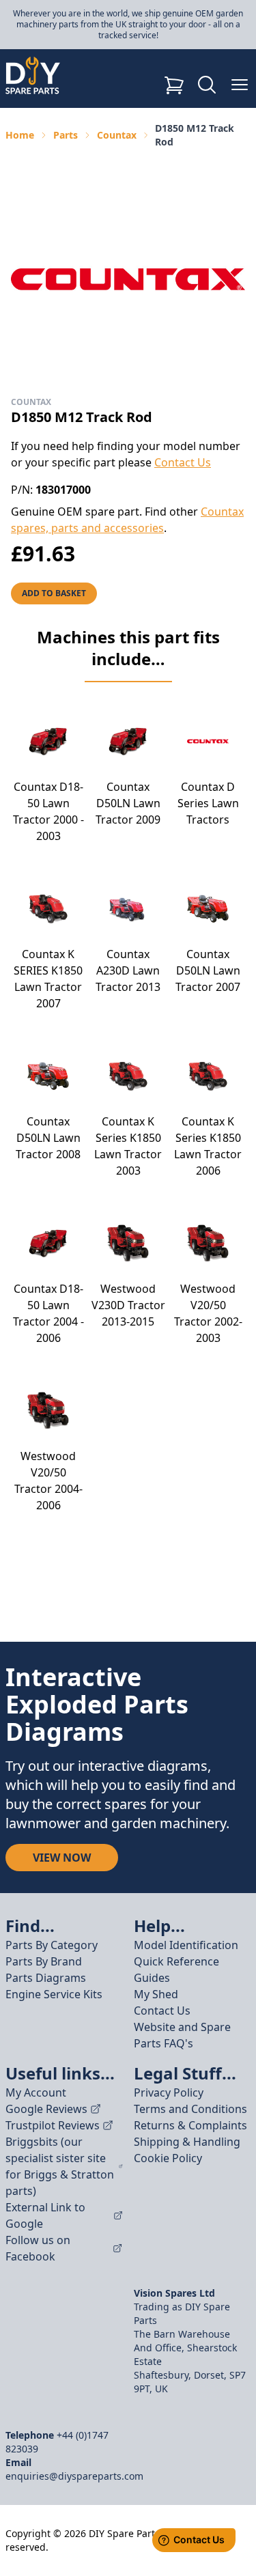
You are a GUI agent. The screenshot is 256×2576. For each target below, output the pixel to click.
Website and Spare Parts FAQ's (182, 2035)
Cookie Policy (168, 2158)
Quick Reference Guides (176, 1970)
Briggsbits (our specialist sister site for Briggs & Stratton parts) (60, 2166)
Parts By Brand (44, 1961)
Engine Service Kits (54, 1994)
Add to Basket (54, 593)
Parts (66, 135)
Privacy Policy (169, 2092)
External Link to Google (45, 2215)
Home (20, 135)
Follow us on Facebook (38, 2248)
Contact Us (183, 462)
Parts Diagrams (46, 1978)
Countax (117, 135)
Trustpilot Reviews (53, 2125)
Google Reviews (46, 2109)
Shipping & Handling (187, 2142)
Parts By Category (52, 1945)
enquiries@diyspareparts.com (74, 2476)
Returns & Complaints (190, 2125)
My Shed (156, 1994)
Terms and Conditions (190, 2109)
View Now (62, 1858)
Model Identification (186, 1945)
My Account (36, 2092)
